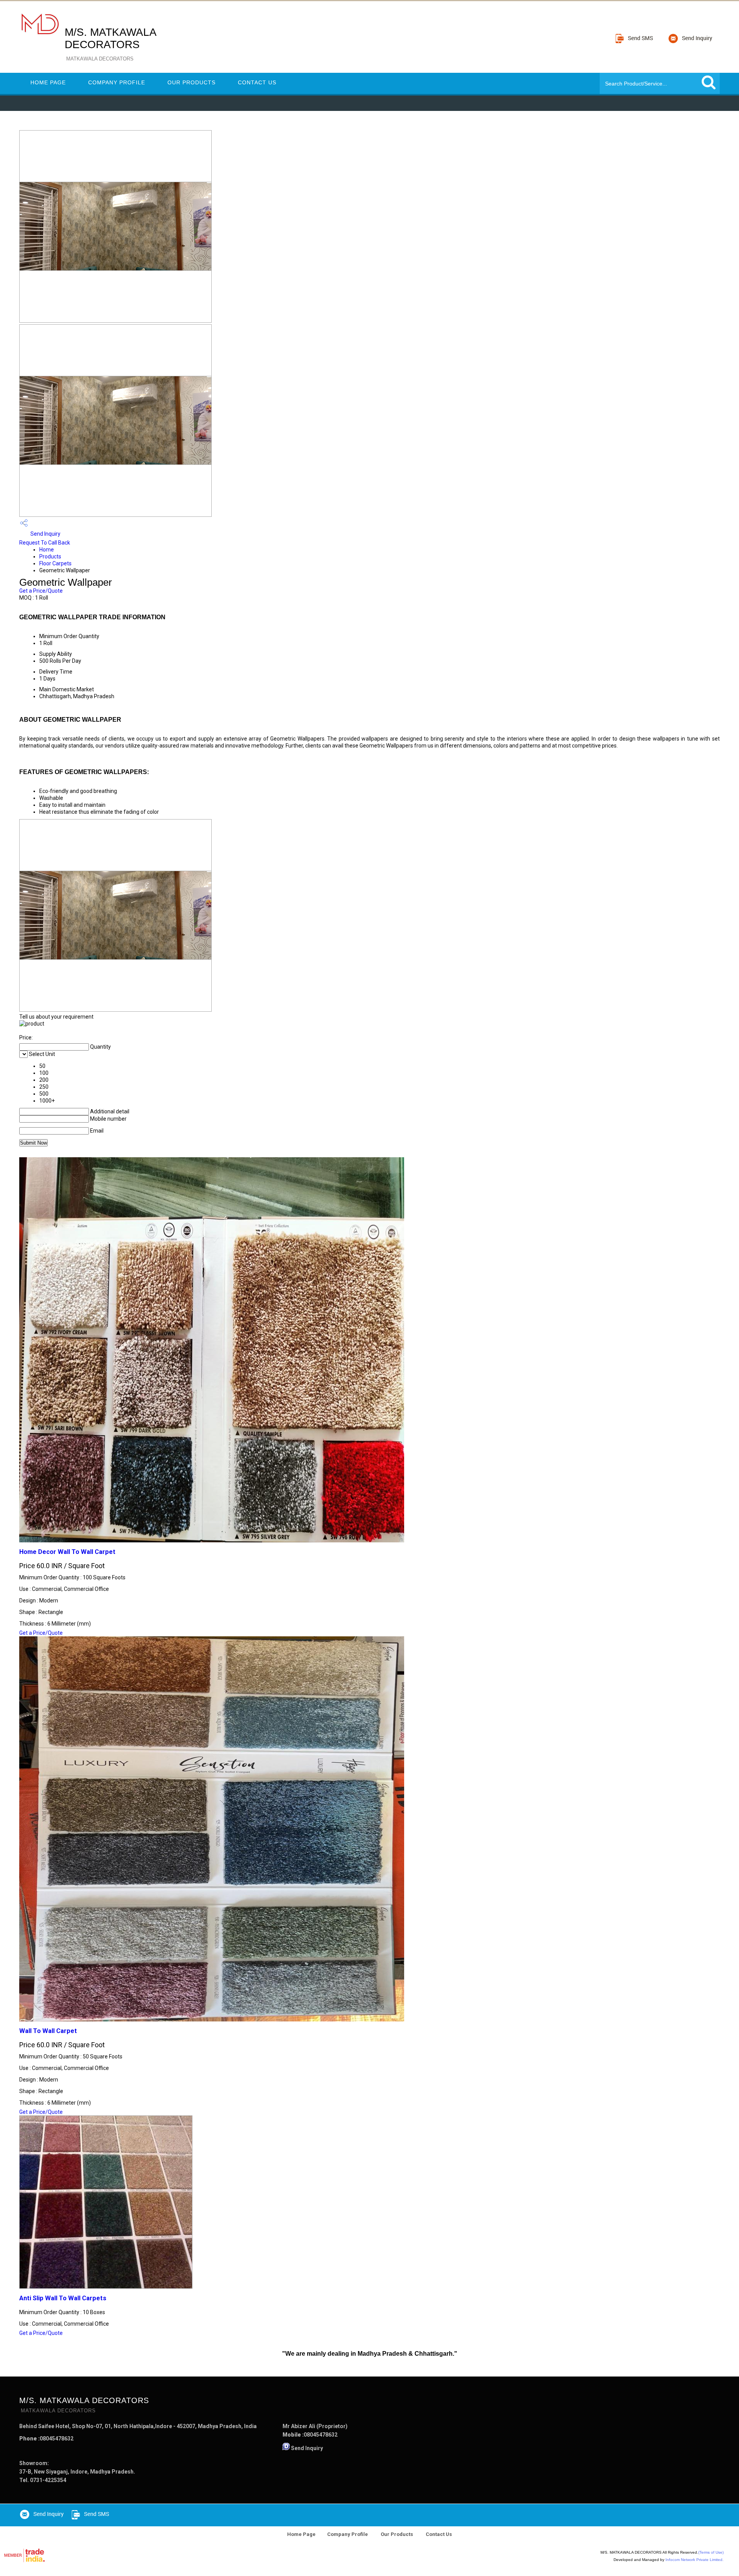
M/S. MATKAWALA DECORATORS (110, 44)
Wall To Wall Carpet (48, 2031)
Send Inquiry (45, 534)
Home (47, 550)
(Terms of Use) (711, 2552)
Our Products (191, 82)
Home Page (48, 82)
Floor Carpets (55, 563)
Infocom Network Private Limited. (695, 2560)
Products (50, 556)
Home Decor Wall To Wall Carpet (67, 1552)
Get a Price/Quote (41, 591)
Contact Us (257, 82)
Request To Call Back (45, 543)
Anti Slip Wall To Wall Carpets (63, 2298)
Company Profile (117, 82)
